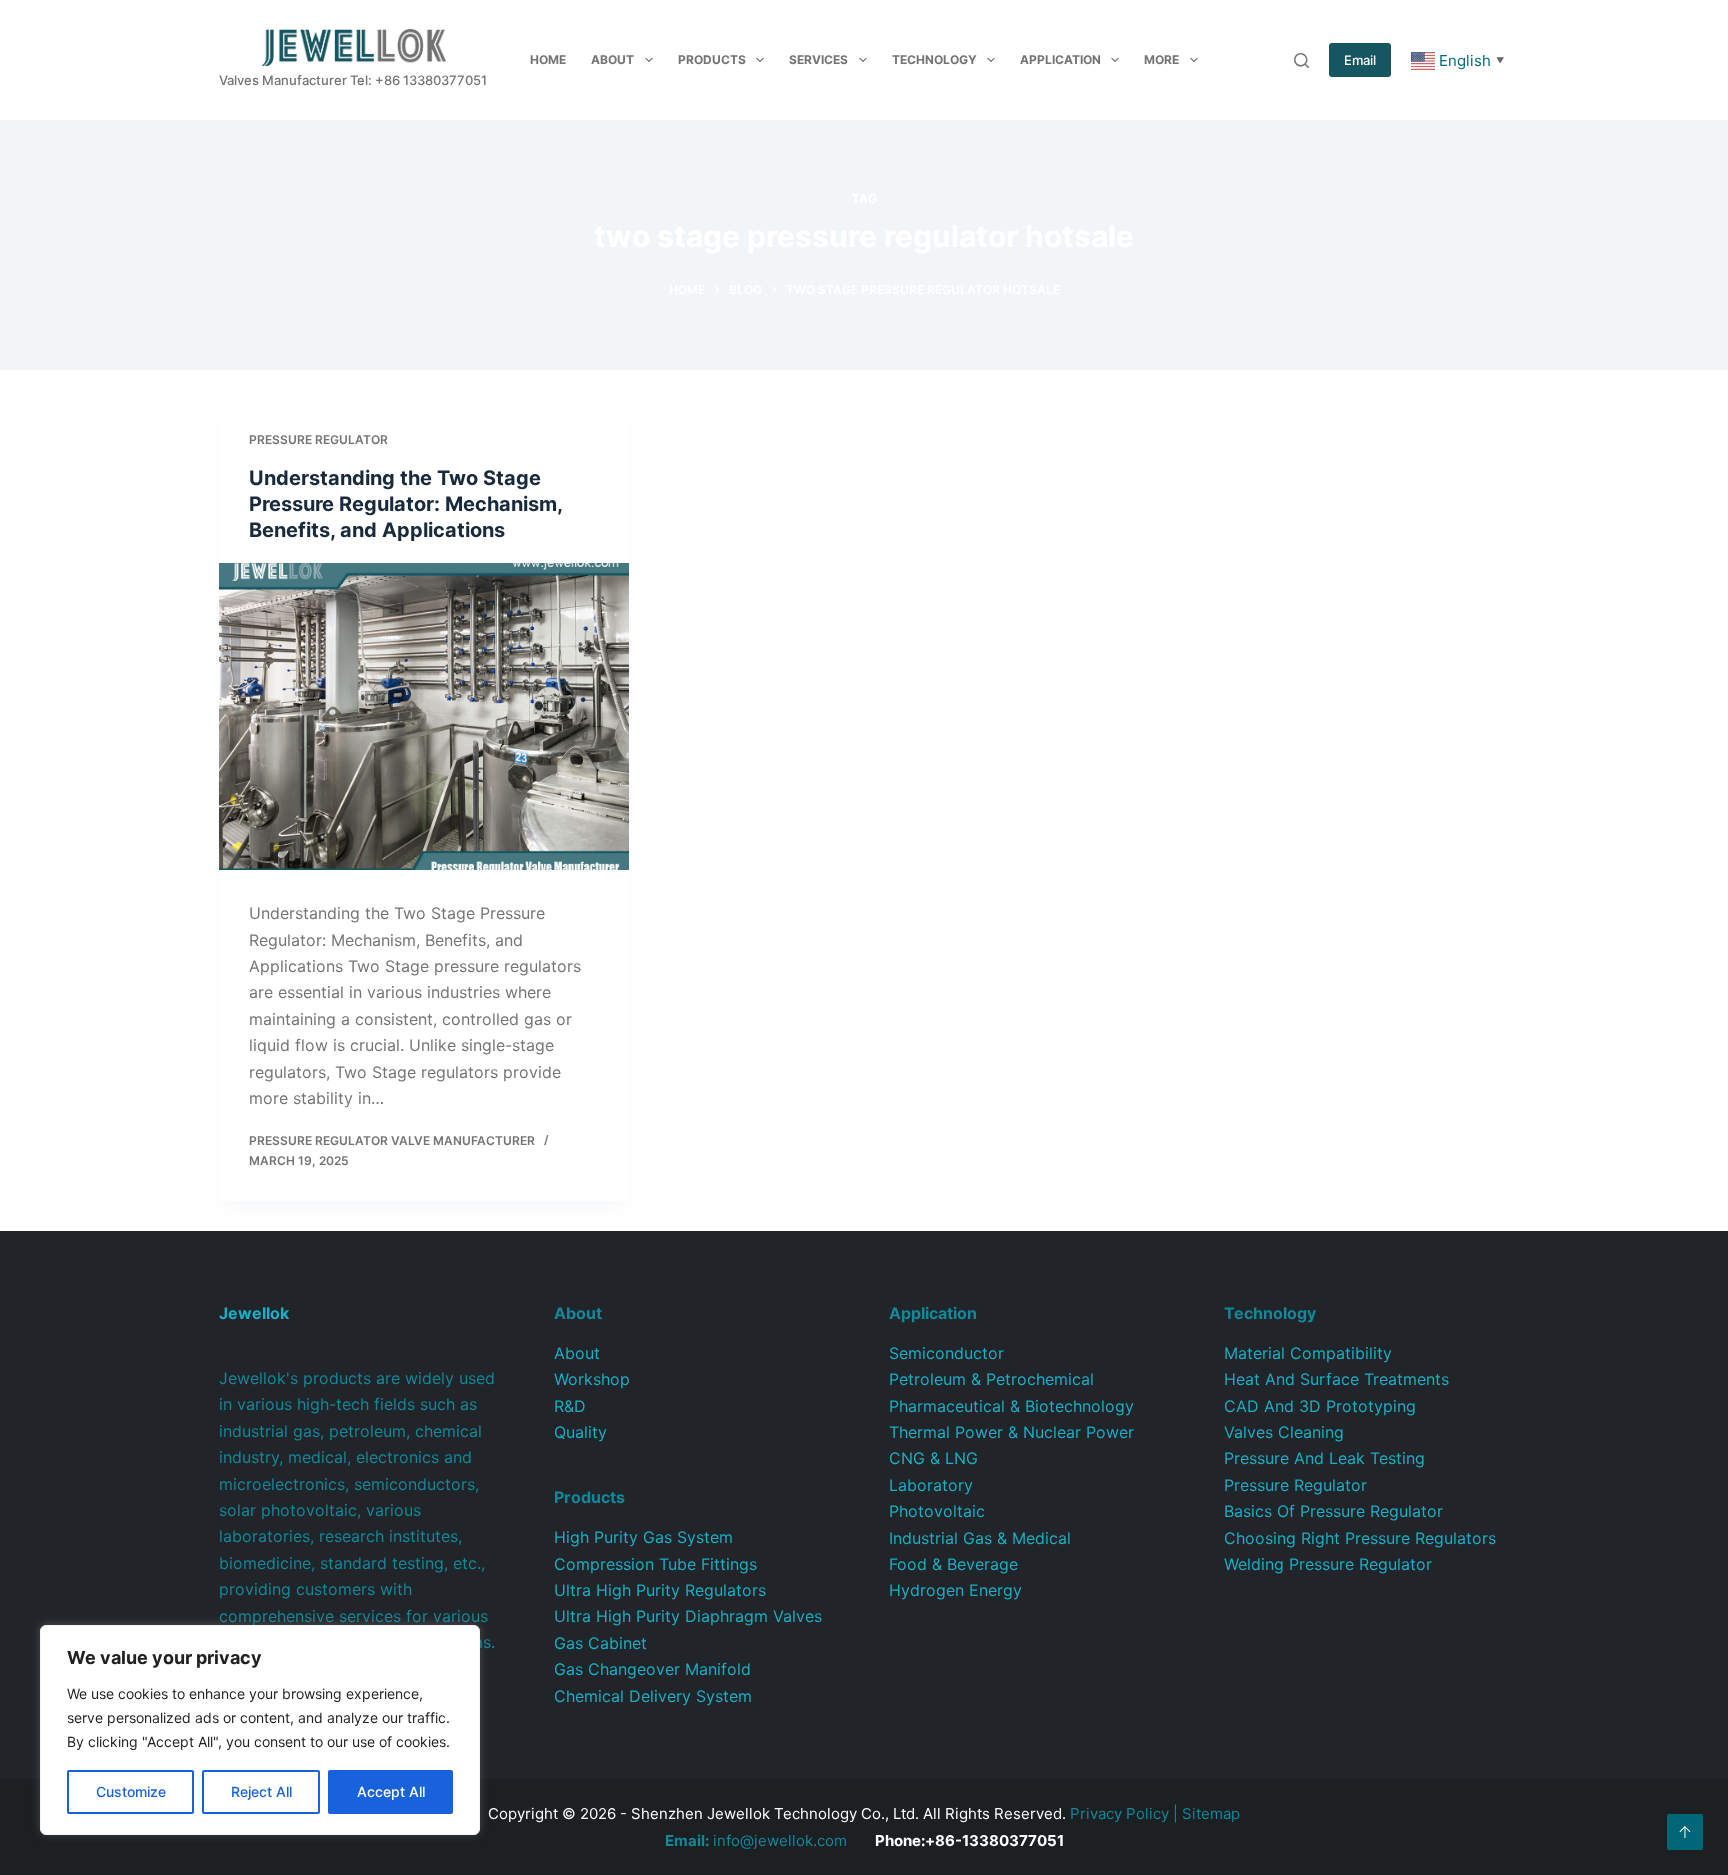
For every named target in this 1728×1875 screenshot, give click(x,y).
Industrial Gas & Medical (980, 1538)
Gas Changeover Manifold (652, 1669)
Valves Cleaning (1284, 1432)
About (612, 59)
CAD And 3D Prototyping (1320, 1406)
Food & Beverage (953, 1564)
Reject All (261, 1791)
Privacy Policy (1119, 1813)
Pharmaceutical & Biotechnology (1011, 1406)
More (1161, 59)
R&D (570, 1406)
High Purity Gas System (643, 1537)
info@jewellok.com (756, 1840)
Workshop (592, 1379)
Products (712, 59)
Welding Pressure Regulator (1328, 1564)
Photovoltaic (937, 1511)
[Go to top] (1685, 1832)
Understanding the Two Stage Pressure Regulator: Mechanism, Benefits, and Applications (405, 504)
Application (1060, 59)
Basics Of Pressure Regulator (1333, 1511)
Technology (934, 59)
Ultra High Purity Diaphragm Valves (688, 1616)
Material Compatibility (1308, 1353)
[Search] (1301, 60)
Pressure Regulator (318, 439)
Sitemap (1211, 1813)
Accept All (391, 1791)
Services (818, 59)
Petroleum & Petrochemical (991, 1379)
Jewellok (254, 1313)
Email (1360, 60)
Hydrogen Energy (955, 1590)
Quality (580, 1432)
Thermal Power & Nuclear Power (1011, 1432)
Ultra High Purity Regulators (660, 1590)
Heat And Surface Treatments (1336, 1379)
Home (548, 59)
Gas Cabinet (600, 1643)
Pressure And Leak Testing (1324, 1458)
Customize (131, 1791)
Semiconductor (946, 1353)
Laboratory (931, 1485)
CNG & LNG (933, 1458)
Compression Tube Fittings (655, 1564)
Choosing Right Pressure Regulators (1360, 1538)
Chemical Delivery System (653, 1696)
